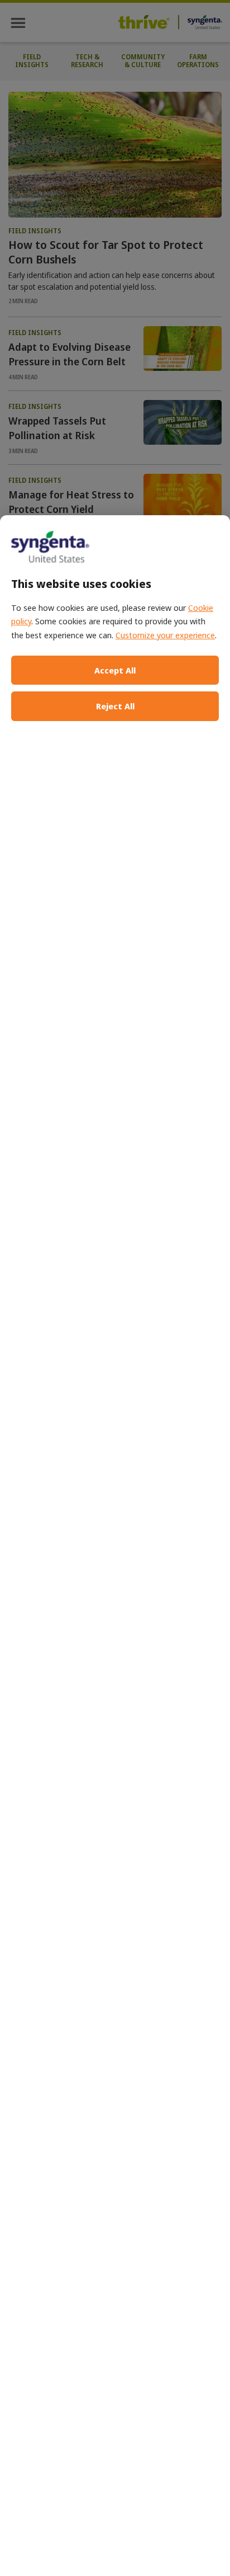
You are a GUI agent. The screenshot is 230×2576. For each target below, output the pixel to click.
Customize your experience (165, 635)
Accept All (115, 670)
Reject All (115, 706)
